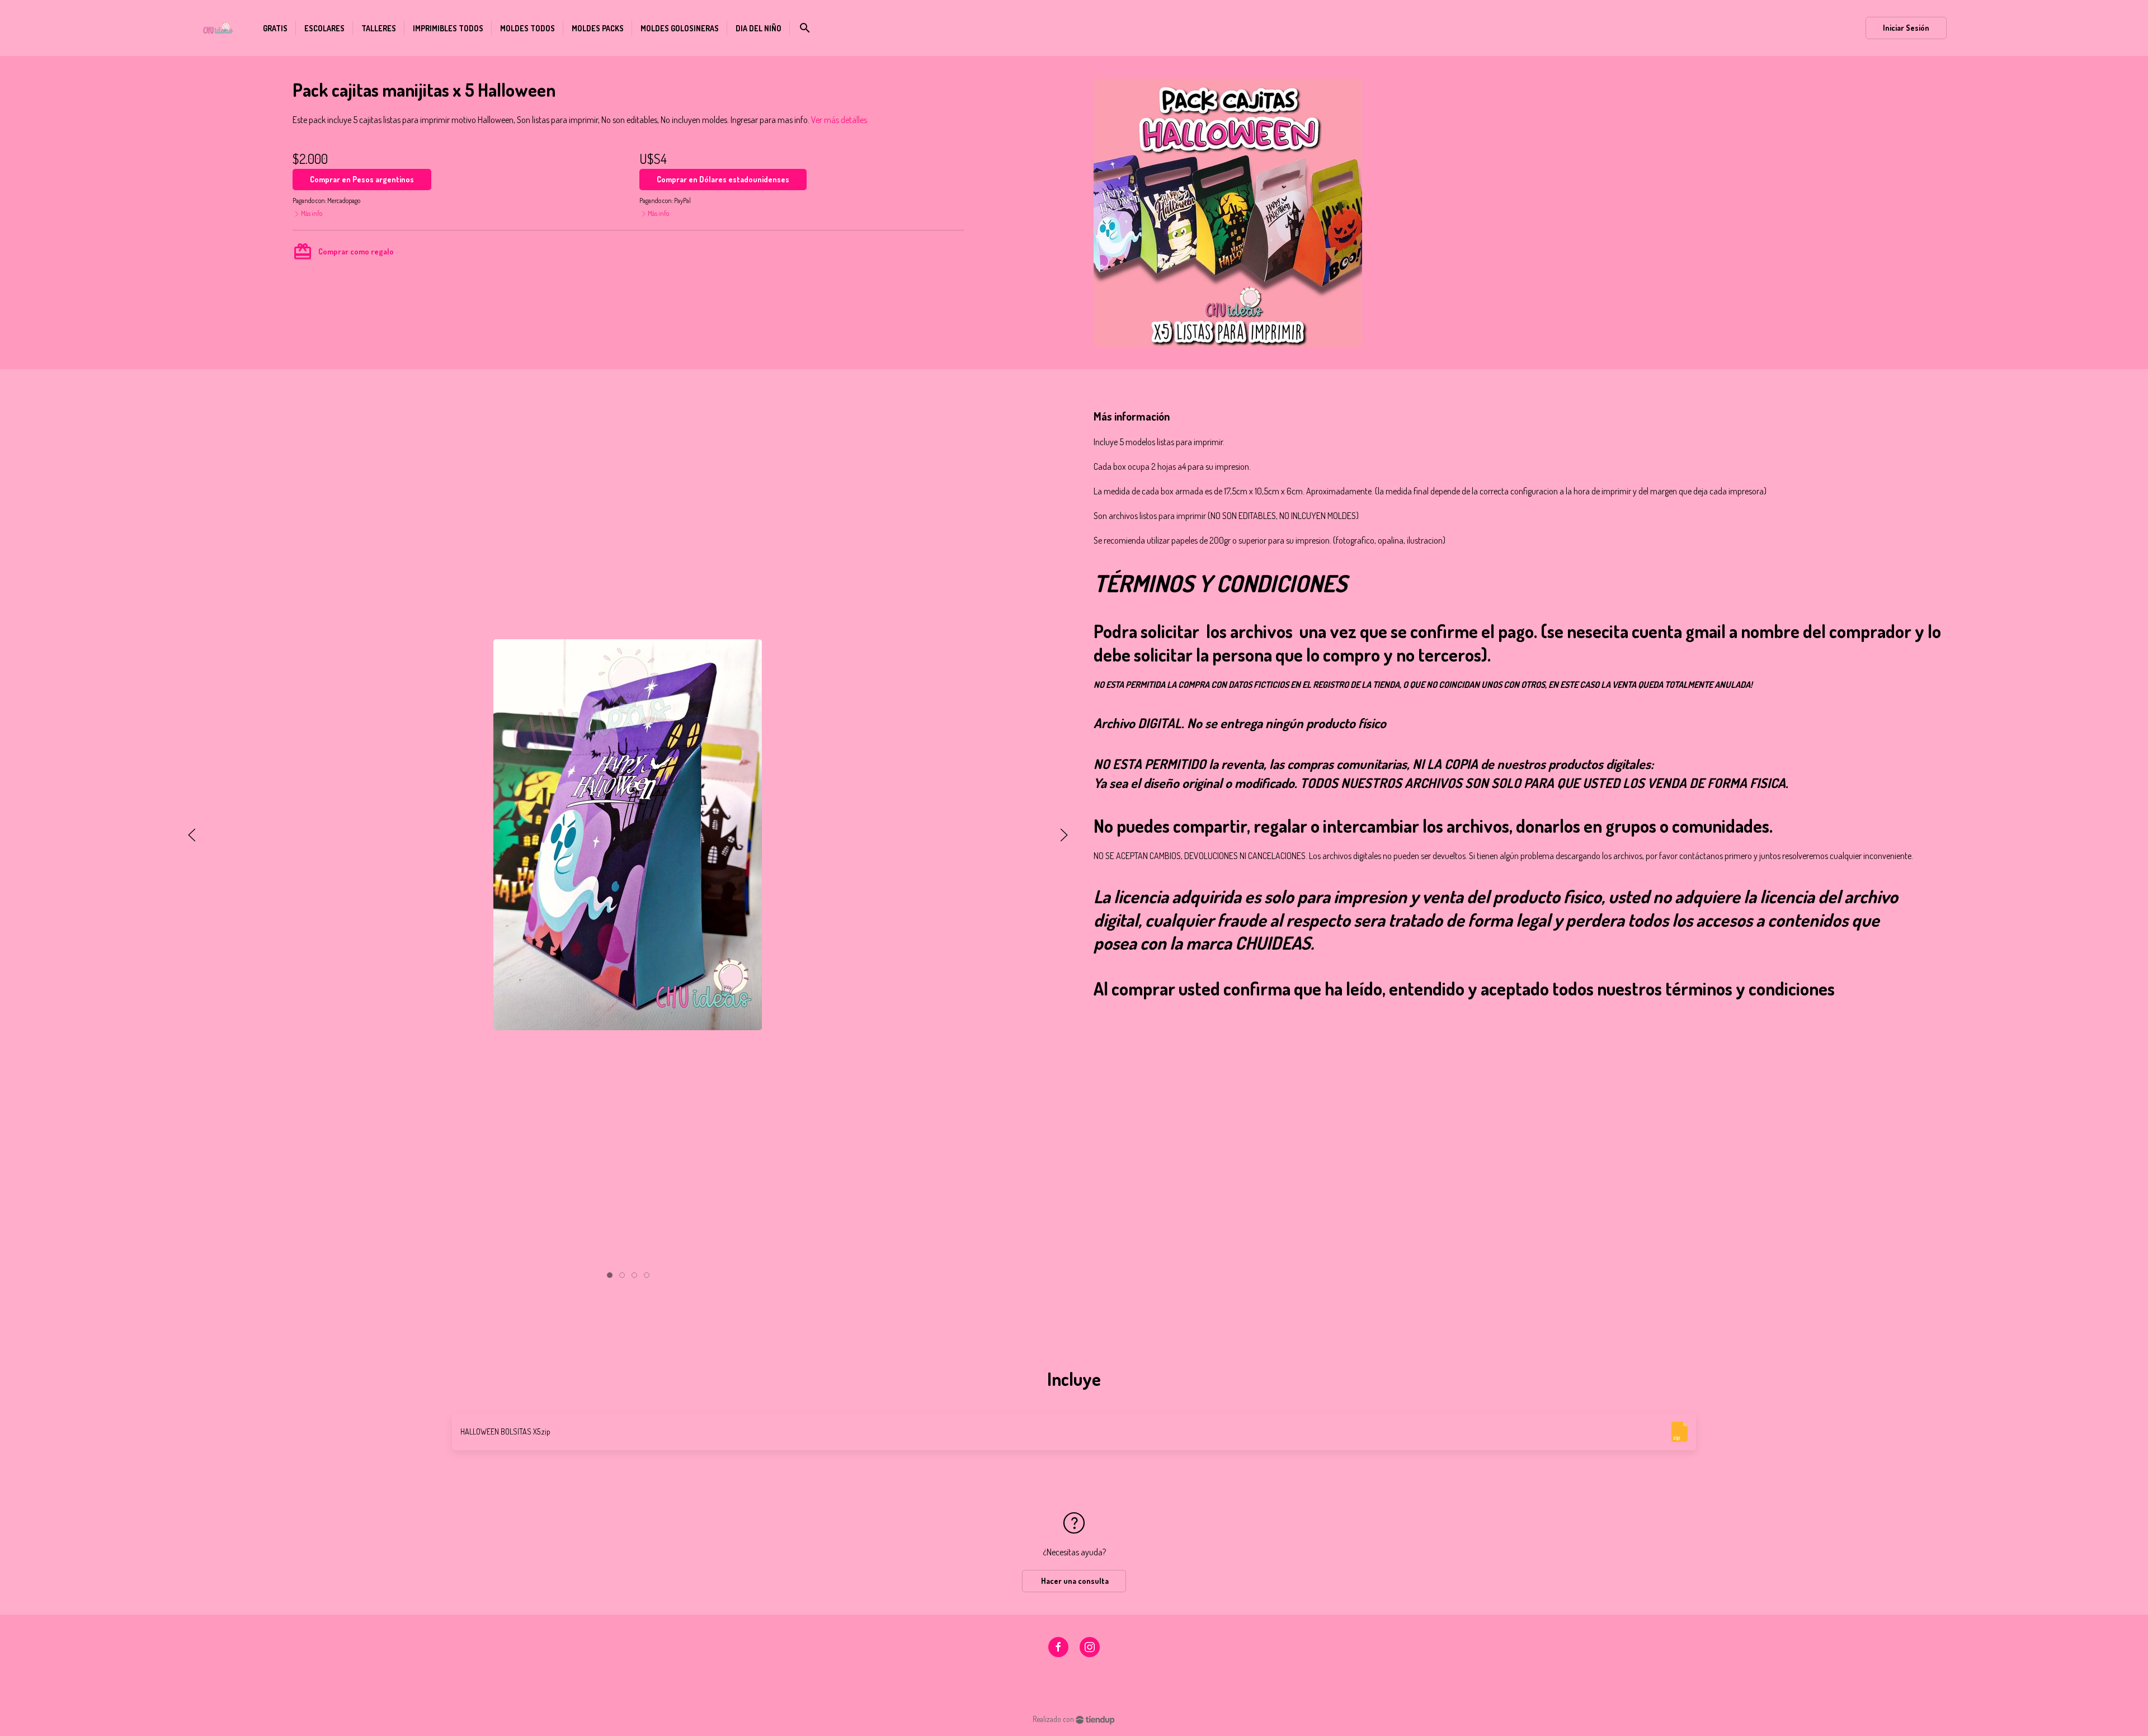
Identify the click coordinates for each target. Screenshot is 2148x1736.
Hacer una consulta (1074, 1581)
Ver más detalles (839, 120)
